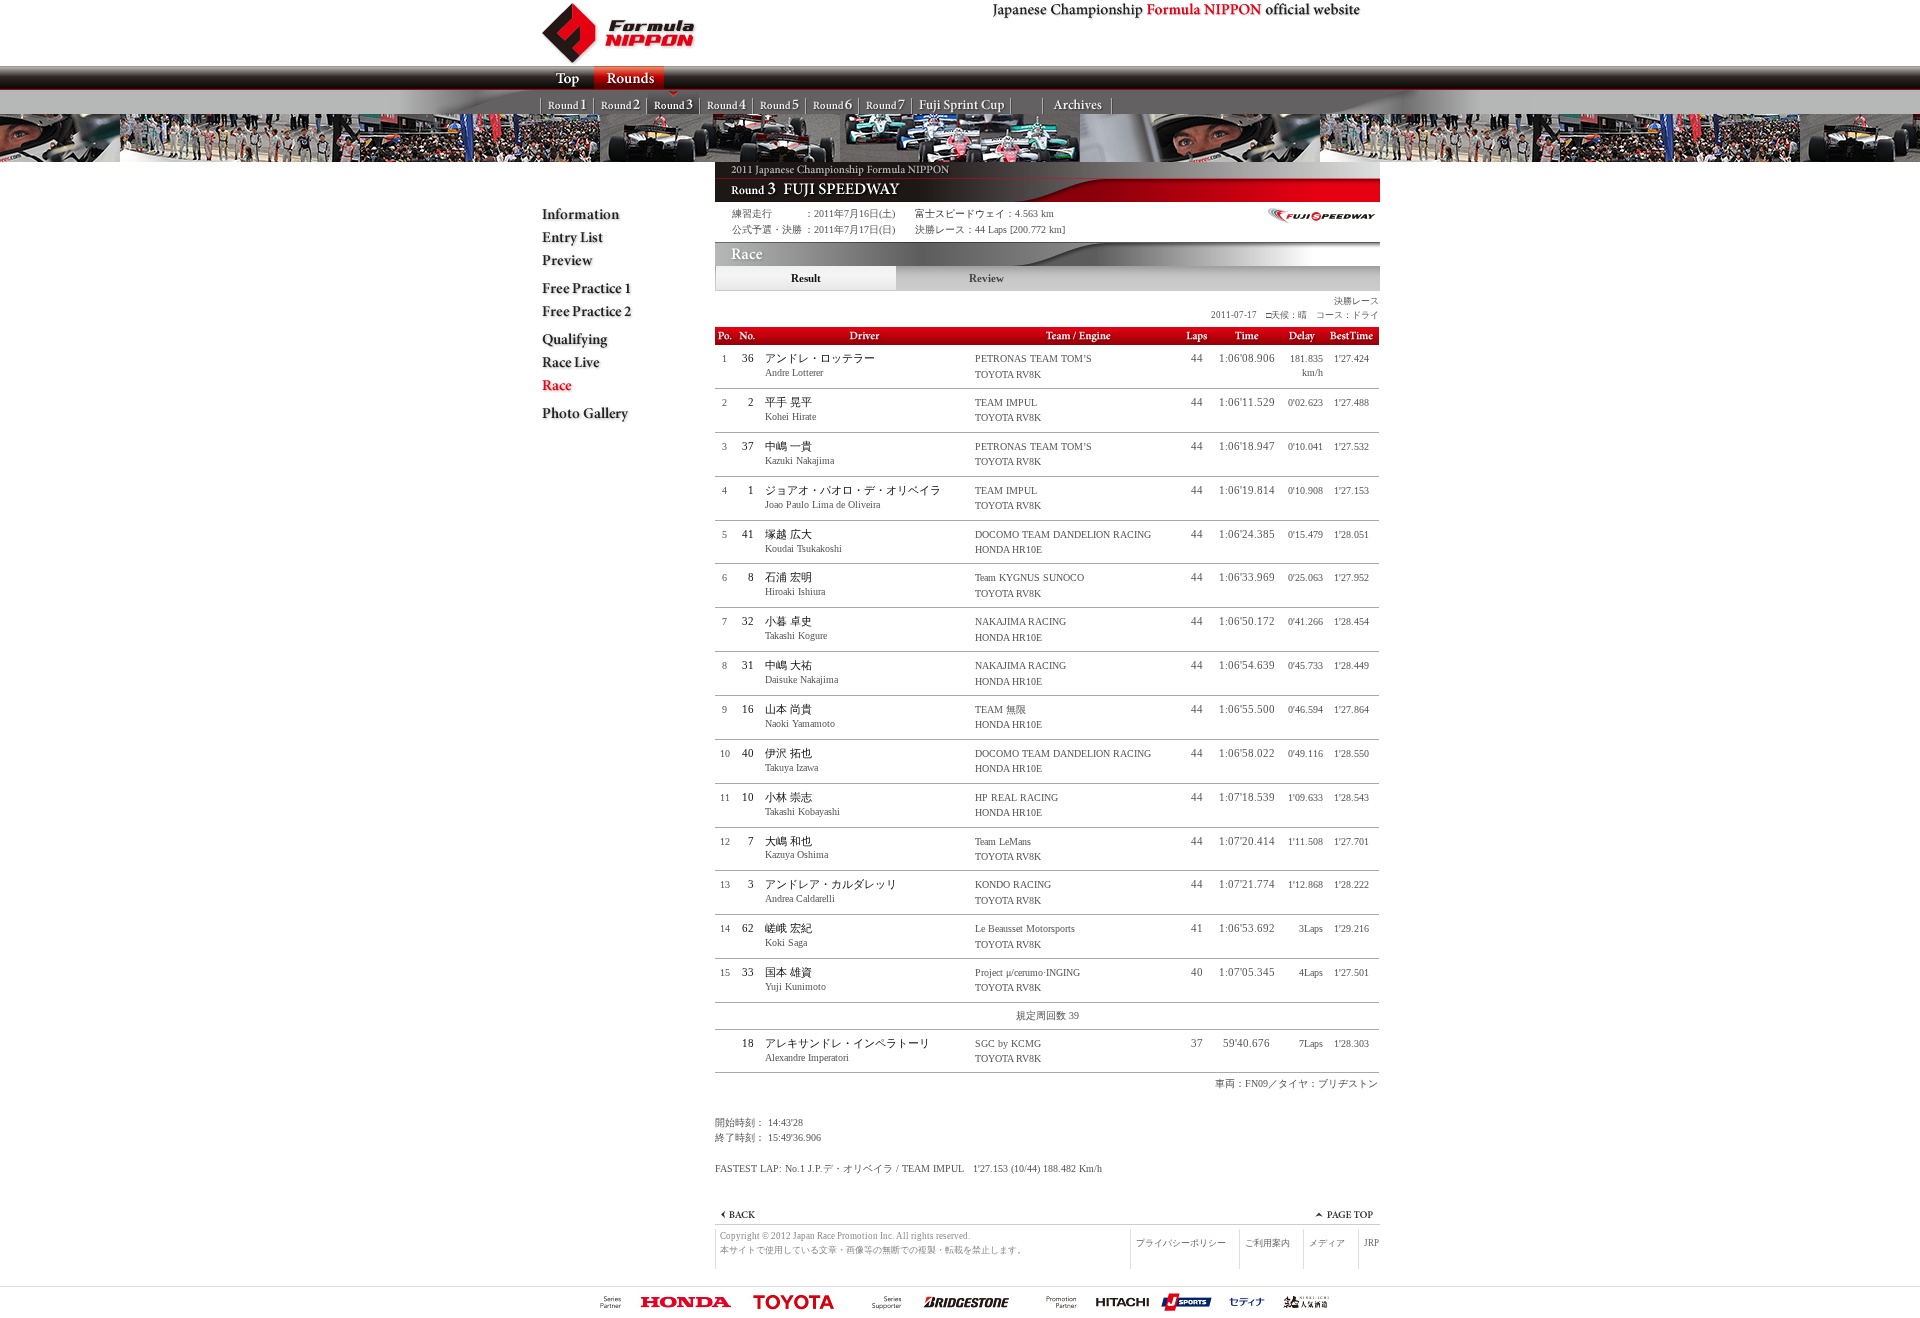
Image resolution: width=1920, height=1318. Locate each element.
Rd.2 (620, 102)
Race (600, 386)
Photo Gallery (600, 414)
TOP (567, 78)
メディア (1327, 1243)
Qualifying (600, 340)
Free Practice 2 (600, 312)
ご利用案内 (1267, 1243)
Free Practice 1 (600, 289)
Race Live (600, 363)
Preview (600, 261)
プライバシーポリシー (1181, 1243)
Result (806, 278)
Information (600, 215)
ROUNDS (629, 78)
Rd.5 (779, 102)
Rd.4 (726, 102)
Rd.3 (673, 102)
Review (986, 278)
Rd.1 (567, 102)
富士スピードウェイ (960, 213)
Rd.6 (832, 102)
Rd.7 (885, 102)
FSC (961, 102)
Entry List (600, 238)
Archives (1077, 102)
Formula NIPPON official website (630, 33)
